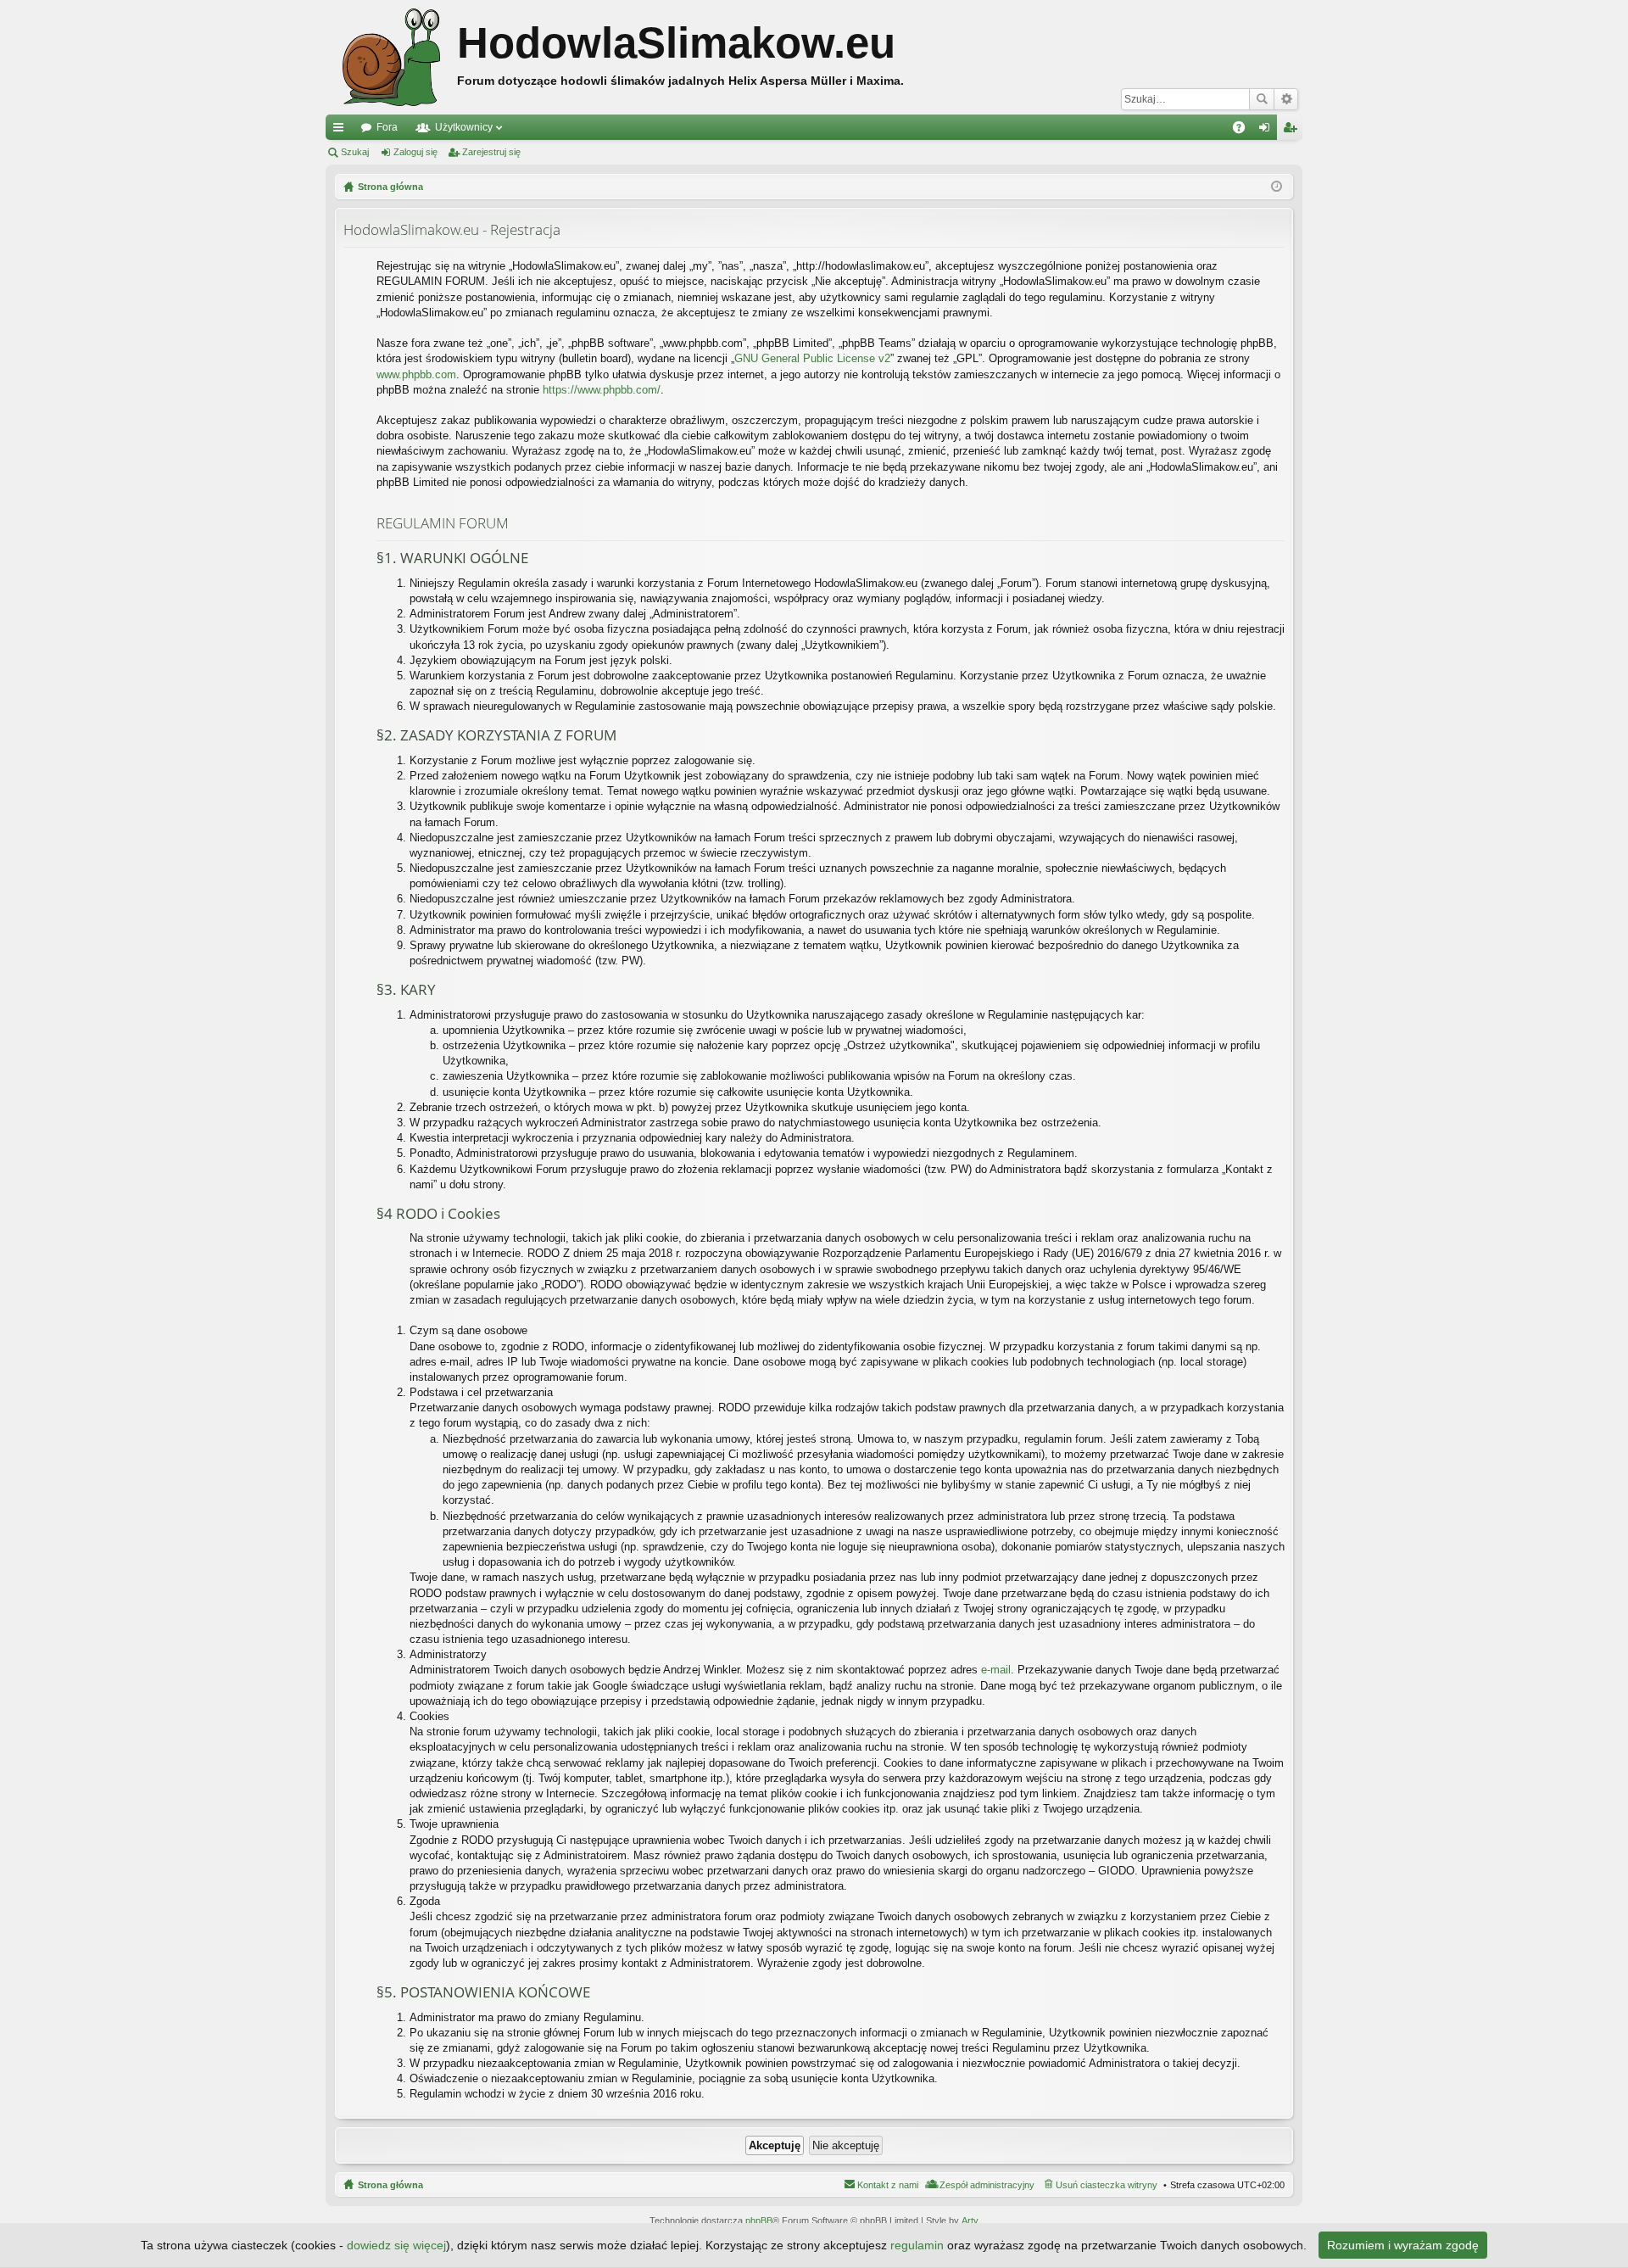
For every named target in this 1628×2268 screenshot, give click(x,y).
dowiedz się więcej (396, 2245)
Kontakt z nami (888, 2185)
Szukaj (1262, 99)
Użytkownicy (464, 127)
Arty (970, 2221)
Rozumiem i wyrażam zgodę (1403, 2245)
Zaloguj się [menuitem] (1268, 131)
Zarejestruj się (491, 152)
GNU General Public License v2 (812, 358)
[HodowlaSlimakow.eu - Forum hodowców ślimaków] (391, 57)
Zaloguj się (415, 152)
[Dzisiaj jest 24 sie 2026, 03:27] (1277, 187)
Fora (387, 127)
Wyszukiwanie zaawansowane (1286, 99)
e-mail (996, 1670)
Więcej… (342, 131)
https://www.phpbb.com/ (602, 390)
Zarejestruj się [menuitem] (1293, 131)
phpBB (759, 2221)
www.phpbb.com (416, 374)
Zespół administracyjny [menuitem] (987, 2185)
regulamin (917, 2245)
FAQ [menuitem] (1244, 131)
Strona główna (390, 2185)
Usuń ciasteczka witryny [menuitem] (1107, 2185)
